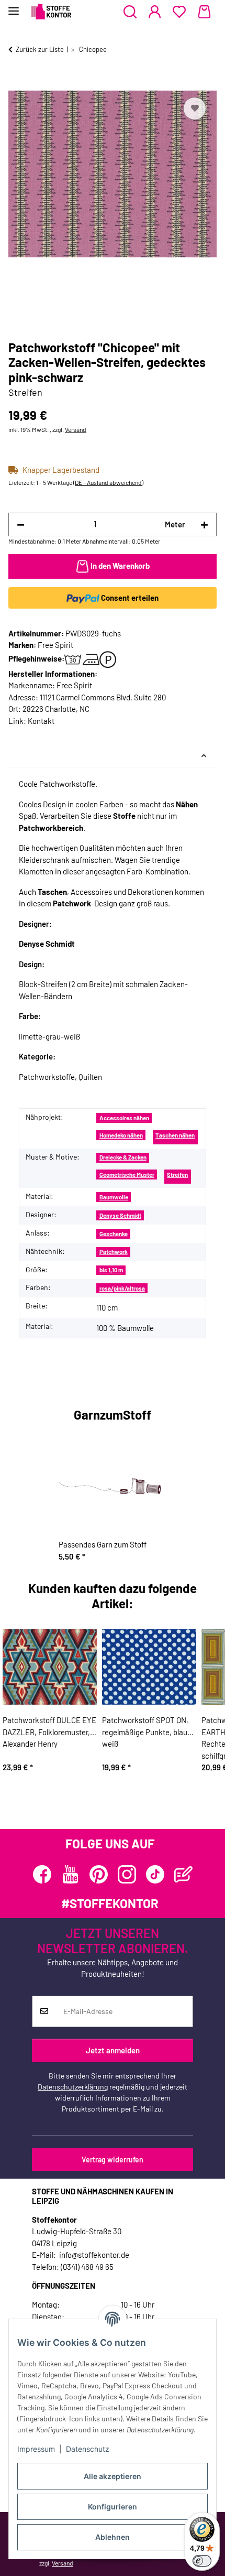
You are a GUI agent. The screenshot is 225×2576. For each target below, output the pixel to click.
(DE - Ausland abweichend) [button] (108, 482)
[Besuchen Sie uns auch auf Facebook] (42, 1874)
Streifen (177, 1175)
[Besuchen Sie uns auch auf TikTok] (155, 1874)
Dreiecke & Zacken (123, 1157)
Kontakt (41, 721)
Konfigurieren (113, 2507)
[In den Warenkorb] (17, 83)
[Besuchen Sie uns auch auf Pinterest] (99, 1874)
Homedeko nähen (121, 1135)
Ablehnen (113, 2537)
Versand (76, 429)
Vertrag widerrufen (113, 2160)
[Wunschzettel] (179, 12)
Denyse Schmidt (120, 1215)
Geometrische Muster (127, 1175)
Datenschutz (88, 2449)
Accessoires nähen (124, 1118)
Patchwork (114, 1252)
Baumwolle (114, 1197)
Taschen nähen (175, 1135)
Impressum (36, 2449)
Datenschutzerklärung (73, 2087)
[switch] (202, 2561)
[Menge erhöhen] (204, 524)
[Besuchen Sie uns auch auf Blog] (183, 1874)
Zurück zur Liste (40, 49)
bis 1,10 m (111, 1270)
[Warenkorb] (204, 12)
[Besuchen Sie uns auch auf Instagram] (127, 1874)
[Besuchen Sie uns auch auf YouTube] (70, 1874)
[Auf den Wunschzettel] (195, 109)
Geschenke (114, 1234)
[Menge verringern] (21, 524)
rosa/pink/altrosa (122, 1288)
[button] (130, 12)
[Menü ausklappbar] (14, 7)
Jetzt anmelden (113, 2050)
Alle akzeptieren (113, 2476)
